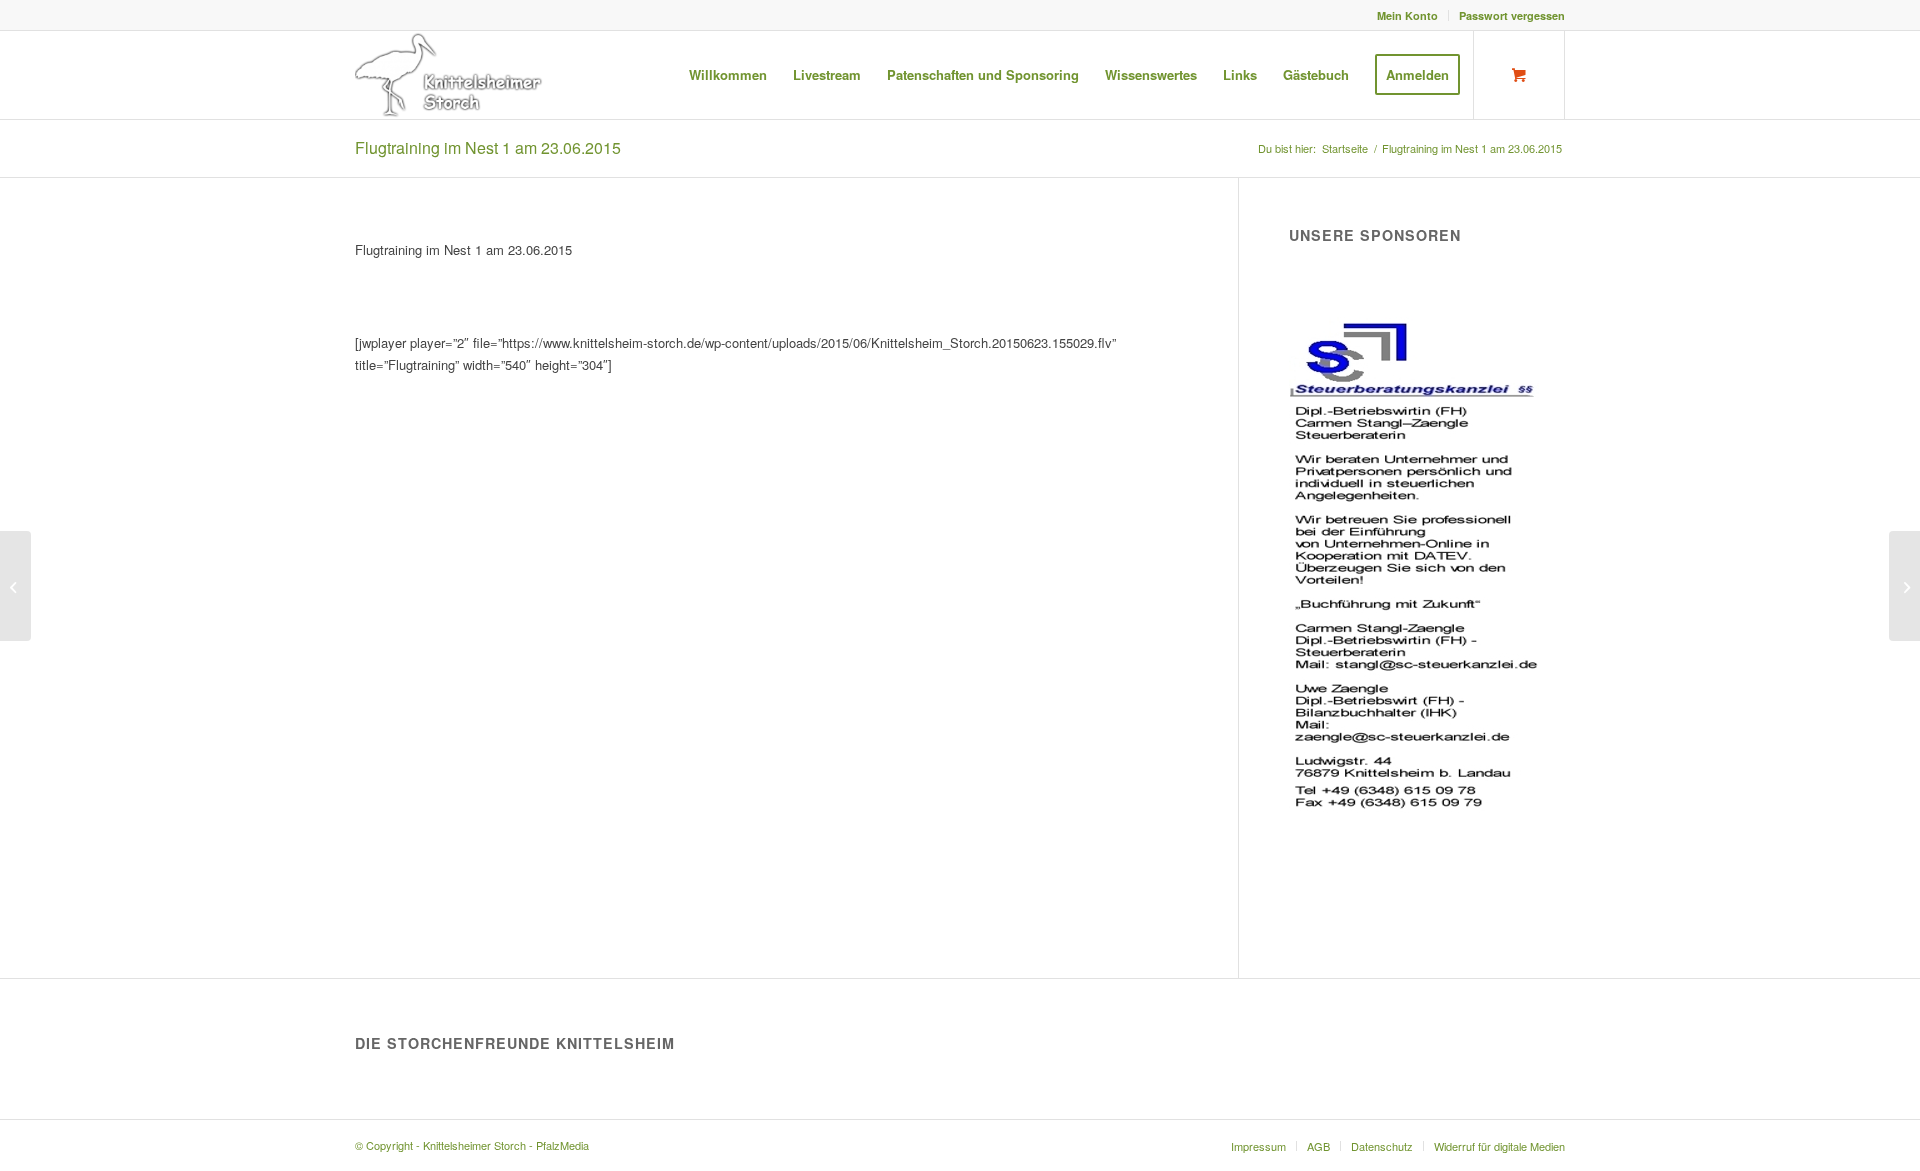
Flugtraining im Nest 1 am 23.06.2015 (488, 147)
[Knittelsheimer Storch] (450, 75)
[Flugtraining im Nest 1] (15, 586)
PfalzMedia (562, 1145)
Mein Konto (1407, 15)
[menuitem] (1408, 15)
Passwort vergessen (1512, 15)
